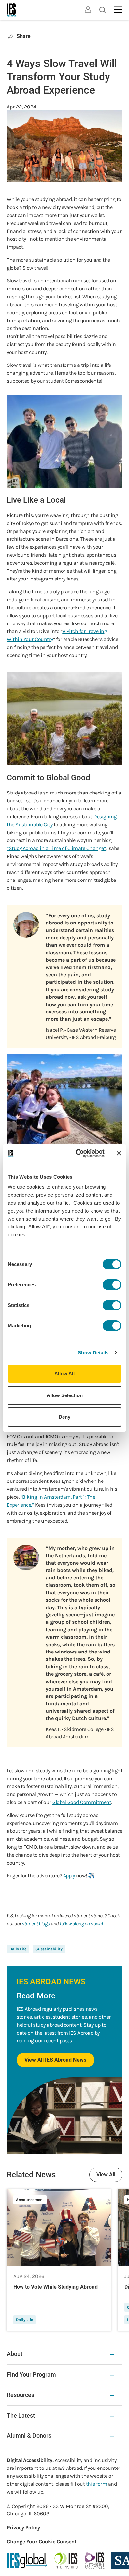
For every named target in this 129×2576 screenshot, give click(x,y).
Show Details (93, 1353)
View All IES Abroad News (55, 2060)
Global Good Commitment (82, 1802)
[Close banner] (119, 1153)
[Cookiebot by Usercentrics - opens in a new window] (78, 1153)
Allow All (64, 1374)
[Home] (12, 10)
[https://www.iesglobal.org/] (27, 2560)
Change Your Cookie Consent (42, 2541)
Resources (21, 2395)
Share (24, 36)
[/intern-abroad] (66, 2560)
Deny (64, 1417)
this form (97, 2484)
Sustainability (49, 1949)
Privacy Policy (23, 2528)
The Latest (21, 2415)
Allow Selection (65, 1395)
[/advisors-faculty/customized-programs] (95, 2560)
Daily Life (18, 1949)
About (15, 2354)
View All (106, 2175)
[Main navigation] (118, 10)
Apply (69, 1876)
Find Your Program (31, 2374)
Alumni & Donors (29, 2436)
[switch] (112, 1285)
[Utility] (88, 10)
